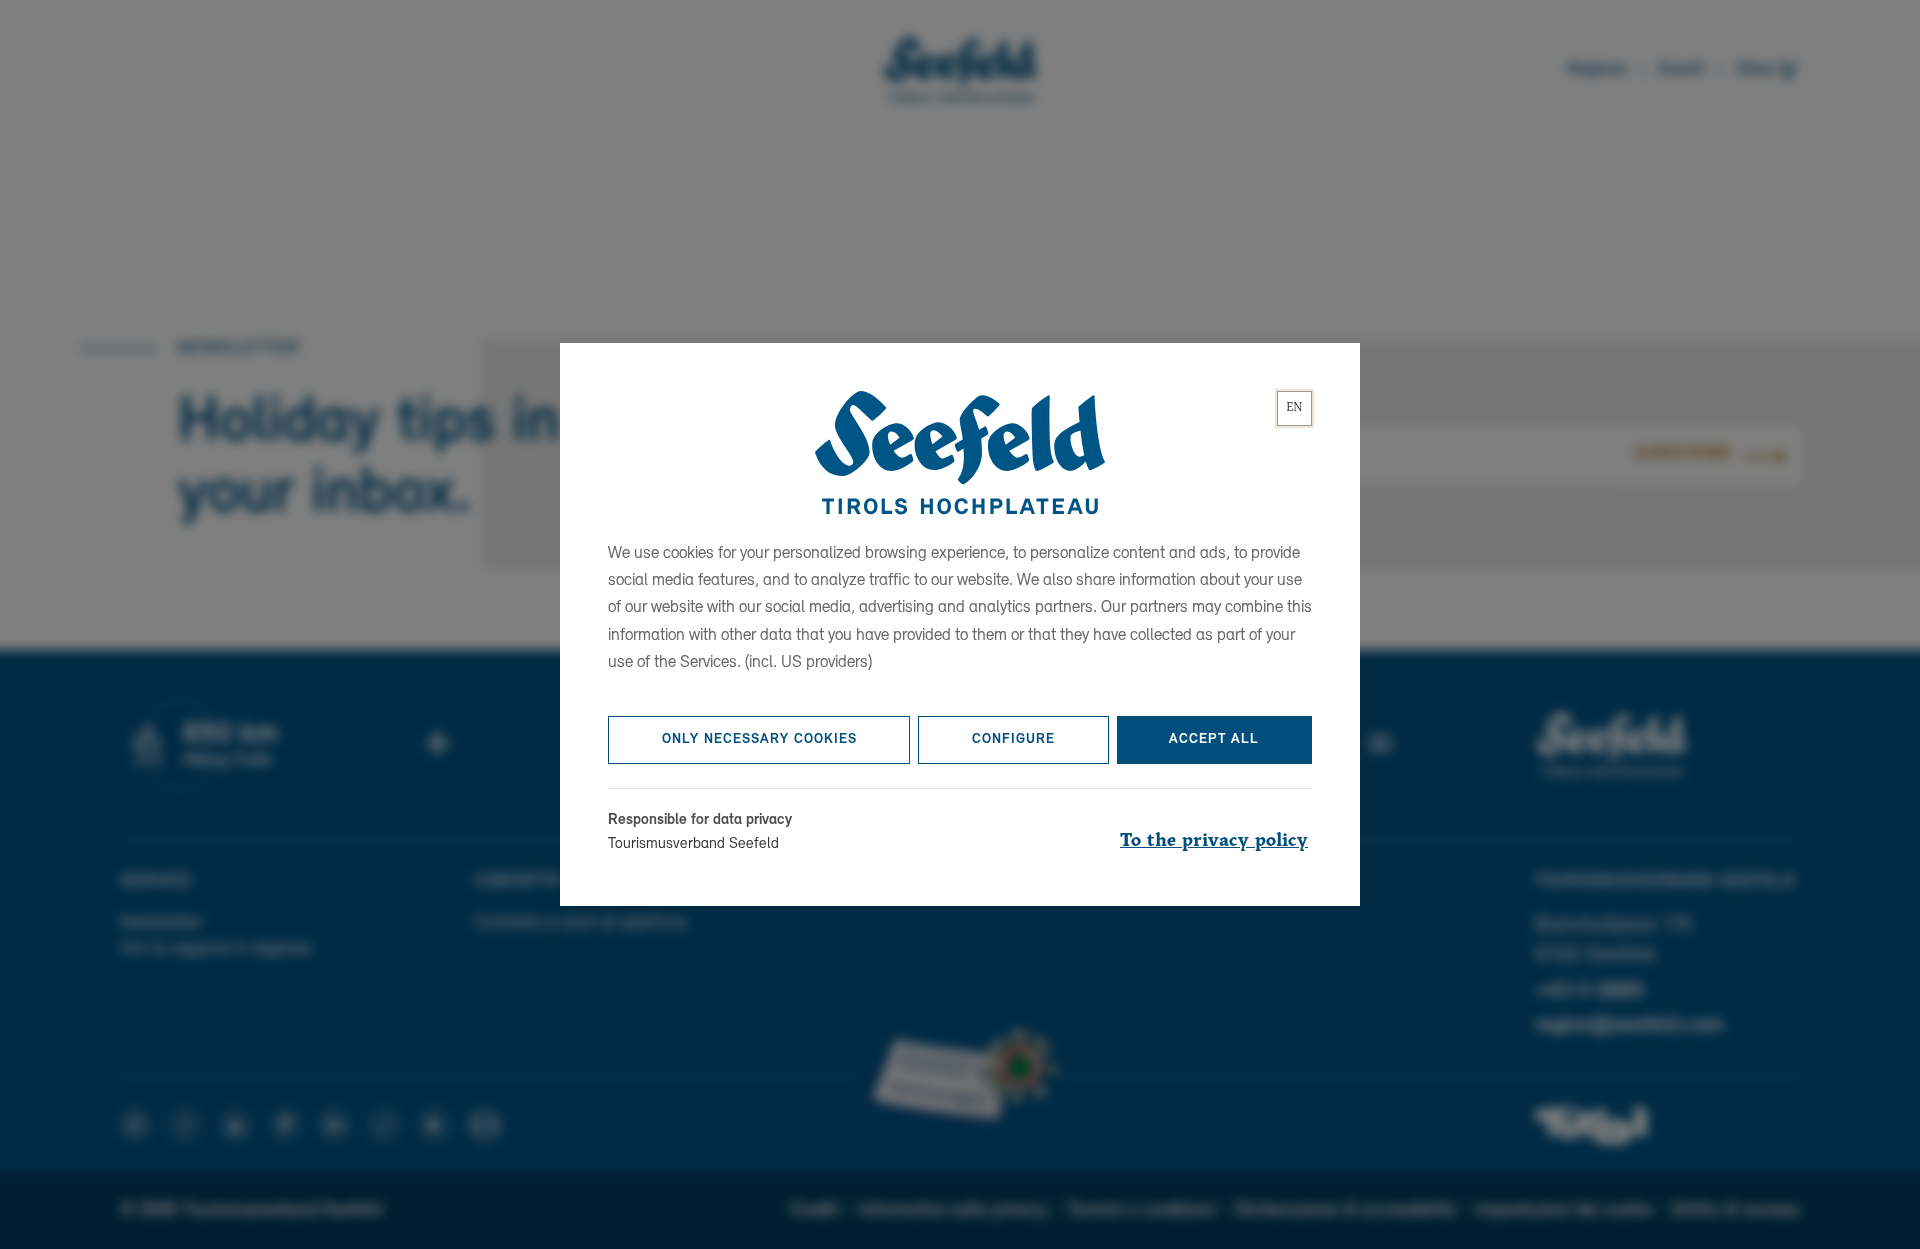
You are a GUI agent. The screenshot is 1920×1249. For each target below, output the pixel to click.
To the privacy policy (1214, 841)
